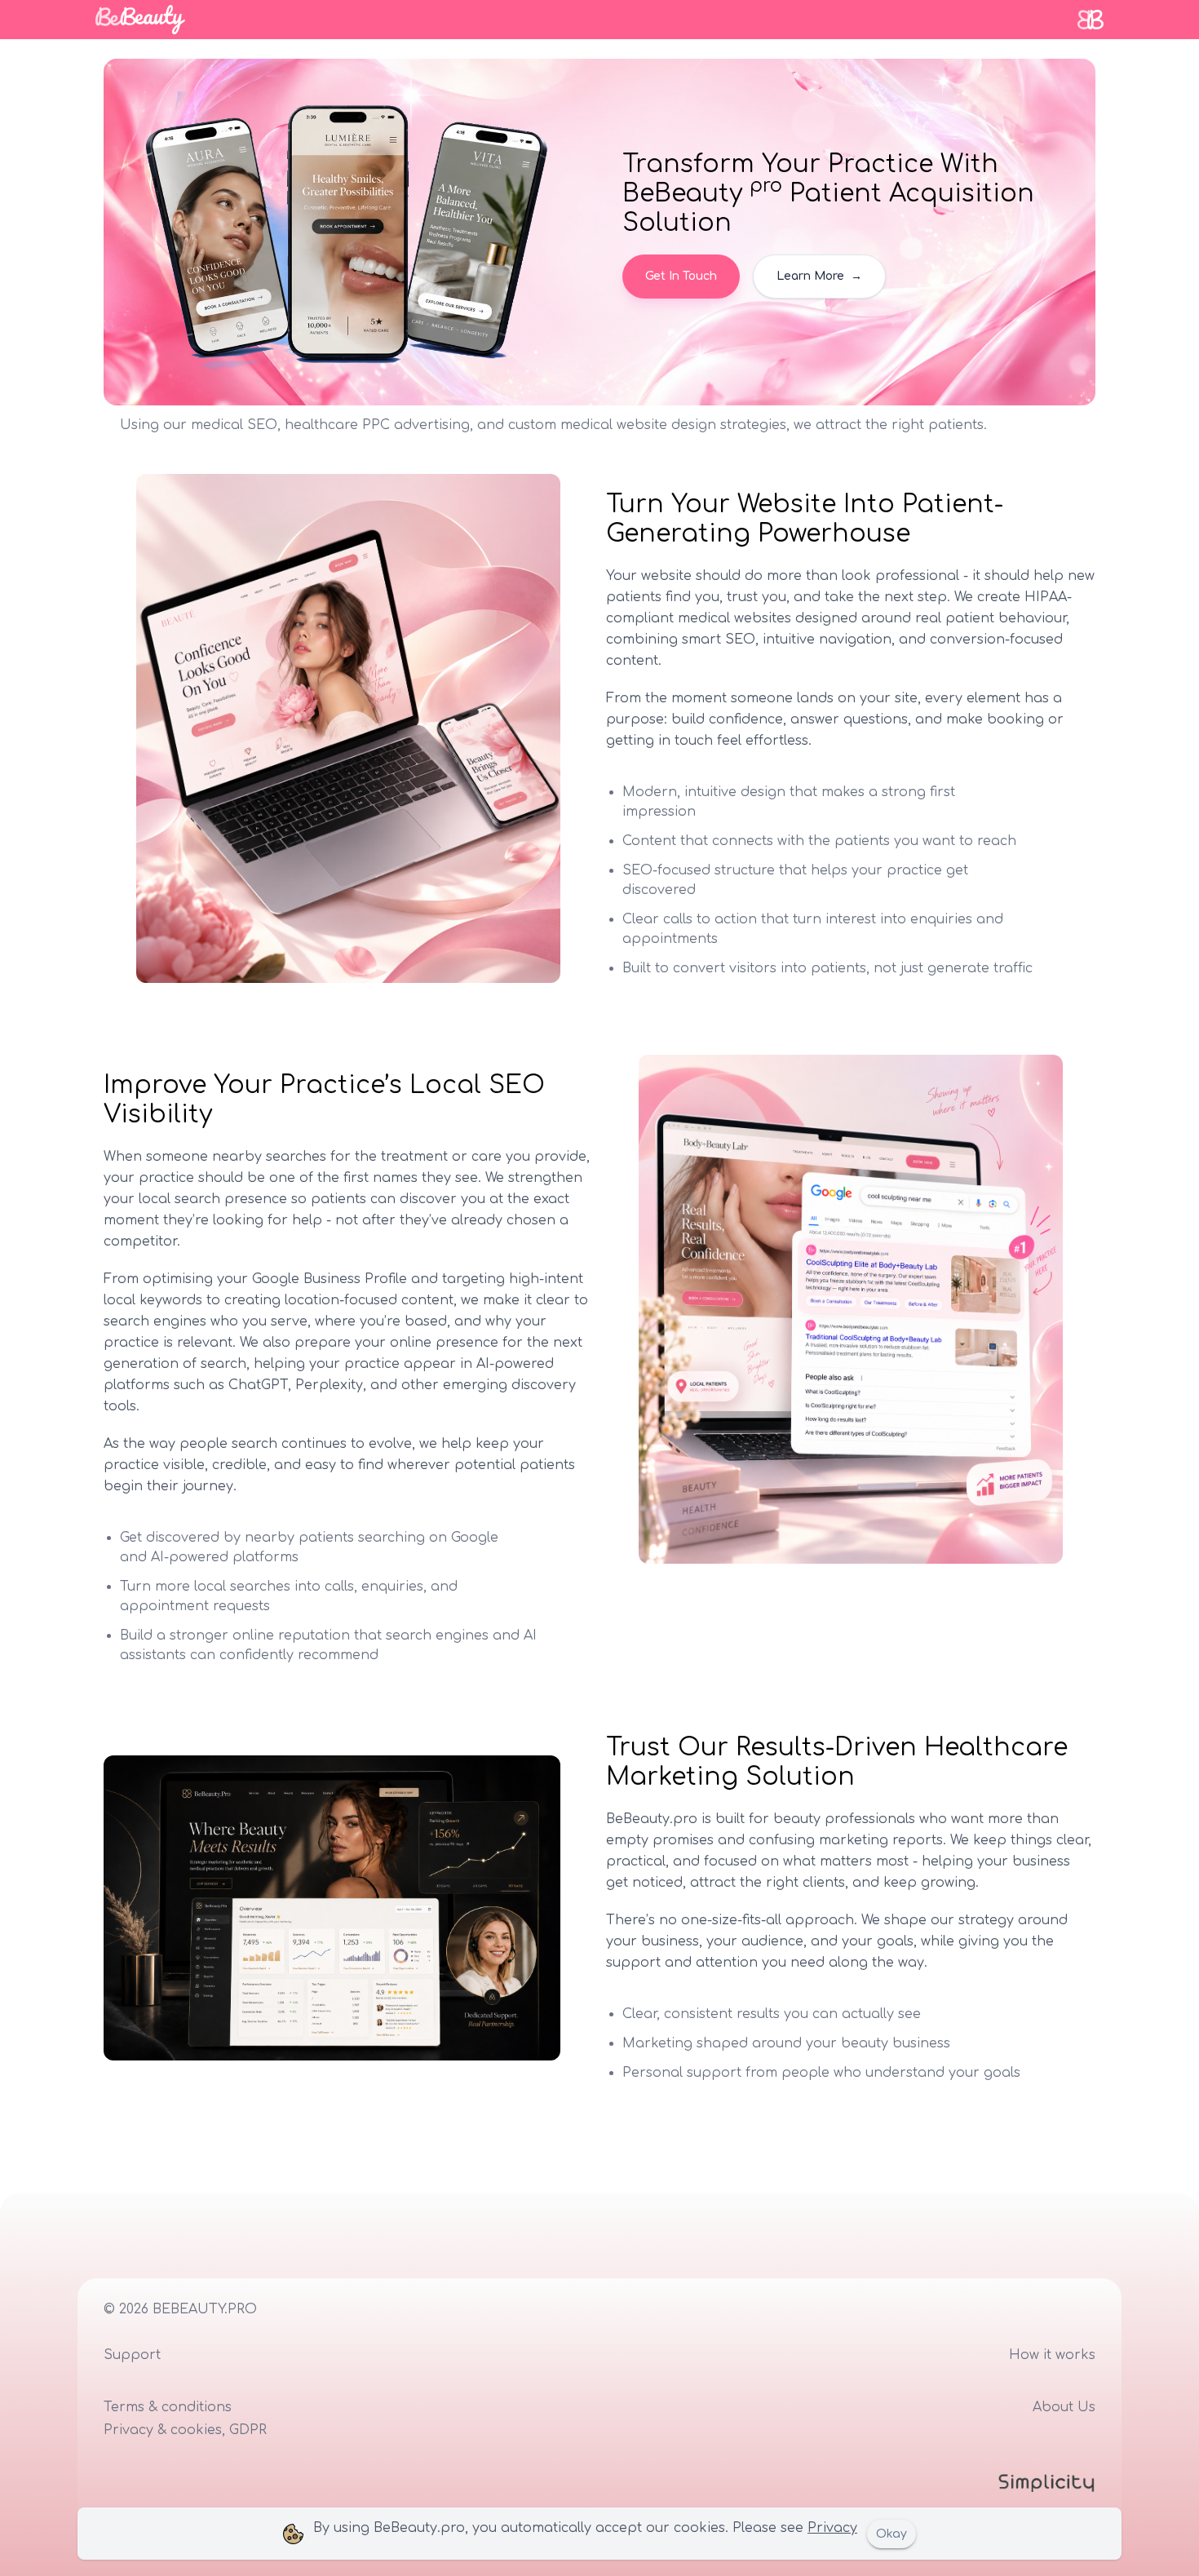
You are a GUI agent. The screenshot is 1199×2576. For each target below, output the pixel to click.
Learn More (819, 276)
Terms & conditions (168, 2407)
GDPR (248, 2430)
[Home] (140, 20)
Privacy (832, 2528)
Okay (892, 2534)
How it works (1052, 2355)
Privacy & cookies (163, 2430)
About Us (1064, 2407)
